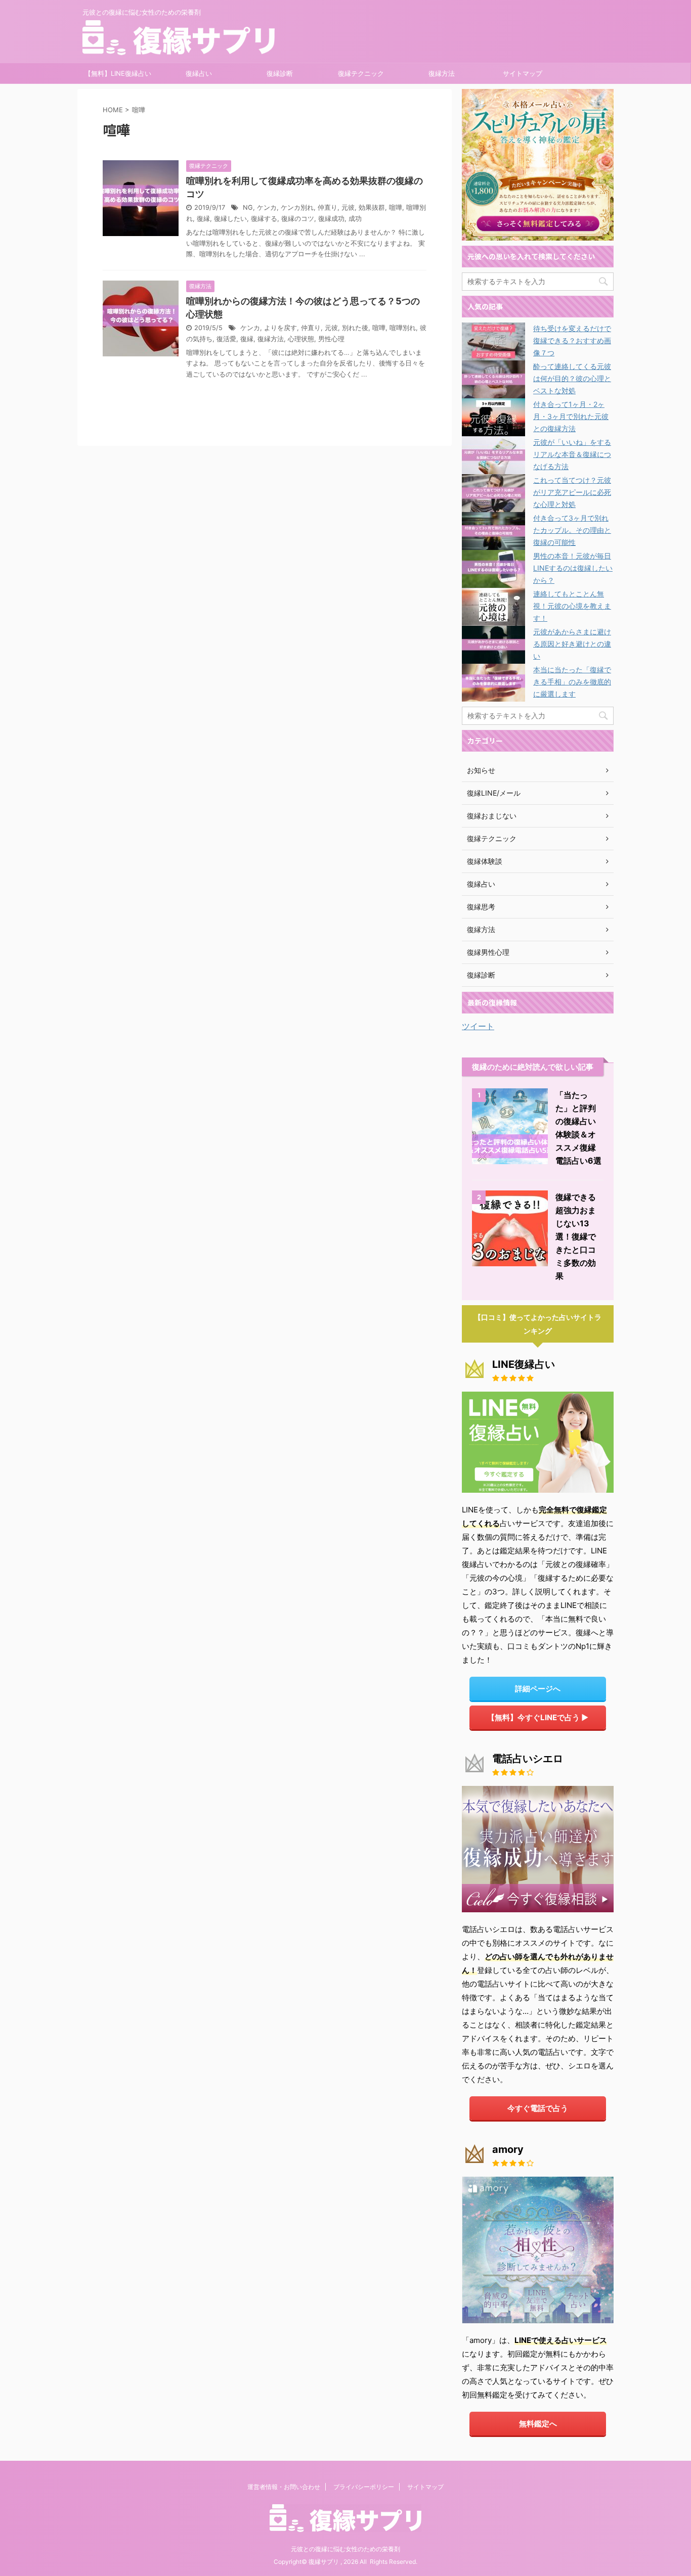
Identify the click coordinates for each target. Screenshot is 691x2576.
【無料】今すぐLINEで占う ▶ (538, 1717)
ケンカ (267, 208)
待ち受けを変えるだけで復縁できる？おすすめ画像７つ (572, 340)
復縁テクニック (361, 73)
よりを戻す (280, 328)
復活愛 (226, 339)
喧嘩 (396, 208)
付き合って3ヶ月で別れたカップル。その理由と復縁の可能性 (572, 530)
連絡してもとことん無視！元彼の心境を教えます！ (572, 606)
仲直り (328, 208)
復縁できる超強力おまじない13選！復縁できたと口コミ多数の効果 (576, 1236)
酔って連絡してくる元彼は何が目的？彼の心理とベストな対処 (572, 378)
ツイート (478, 1026)
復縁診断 (280, 73)
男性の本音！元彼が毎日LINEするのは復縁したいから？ (573, 568)
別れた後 (355, 328)
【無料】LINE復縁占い (118, 73)
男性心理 (331, 339)
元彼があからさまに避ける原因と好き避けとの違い (572, 644)
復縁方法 (442, 73)
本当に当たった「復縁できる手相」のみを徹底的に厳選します (572, 682)
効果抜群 (372, 208)
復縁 (203, 219)
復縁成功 (331, 219)
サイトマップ (523, 73)
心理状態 (301, 339)
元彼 (348, 208)
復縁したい (230, 219)
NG (248, 208)
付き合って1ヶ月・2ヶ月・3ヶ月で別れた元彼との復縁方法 (571, 416)
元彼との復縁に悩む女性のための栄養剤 (345, 2549)
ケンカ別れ (297, 208)
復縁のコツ (298, 219)
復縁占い (199, 73)
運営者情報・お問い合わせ (284, 2487)
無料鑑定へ (538, 2424)
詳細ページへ (538, 1689)
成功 (355, 219)
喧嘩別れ (403, 328)
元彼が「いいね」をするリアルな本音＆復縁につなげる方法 (572, 454)
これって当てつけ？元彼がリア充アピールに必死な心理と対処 (572, 492)
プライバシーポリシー (364, 2487)
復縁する (264, 219)
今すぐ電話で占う (538, 2108)
